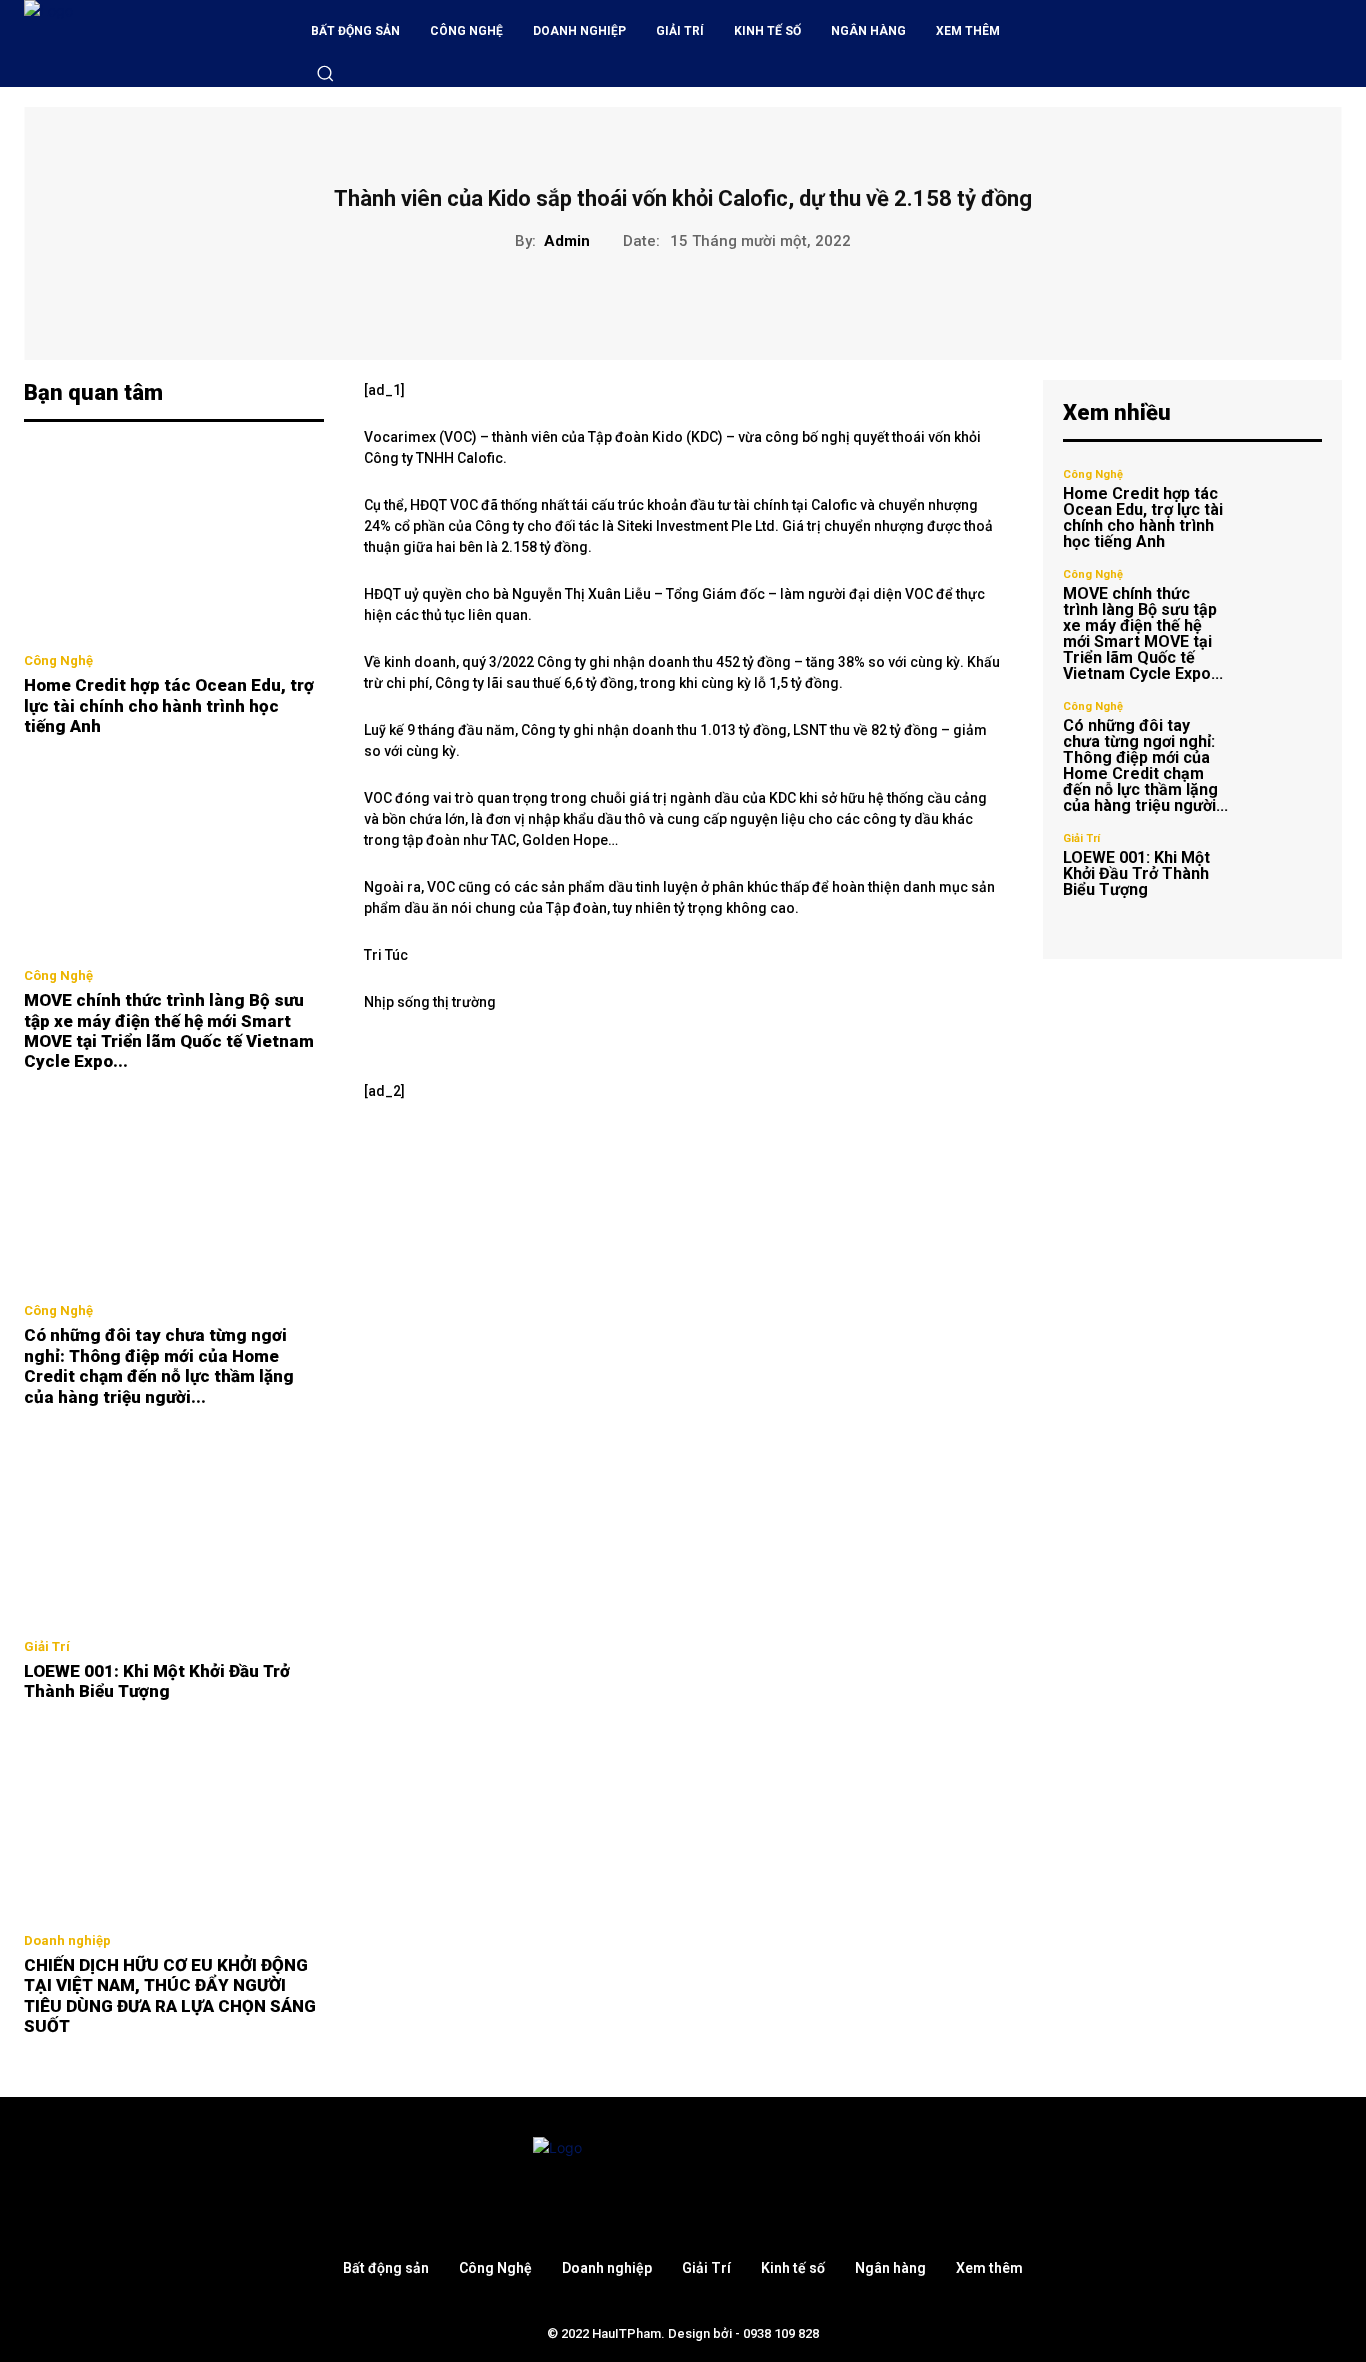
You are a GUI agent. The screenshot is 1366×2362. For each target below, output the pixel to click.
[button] (325, 73)
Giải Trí (47, 1646)
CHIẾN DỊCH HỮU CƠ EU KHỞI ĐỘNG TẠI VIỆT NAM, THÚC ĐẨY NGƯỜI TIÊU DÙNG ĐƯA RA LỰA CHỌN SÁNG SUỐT (170, 1995)
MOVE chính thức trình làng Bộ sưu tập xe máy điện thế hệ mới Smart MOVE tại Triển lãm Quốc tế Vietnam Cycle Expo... (169, 1030)
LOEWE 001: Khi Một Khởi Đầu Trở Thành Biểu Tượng (157, 1681)
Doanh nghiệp (67, 1940)
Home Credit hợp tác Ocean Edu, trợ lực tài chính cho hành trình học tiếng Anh (169, 705)
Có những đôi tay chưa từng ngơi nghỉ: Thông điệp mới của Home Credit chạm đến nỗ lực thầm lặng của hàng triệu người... (159, 1365)
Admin (567, 241)
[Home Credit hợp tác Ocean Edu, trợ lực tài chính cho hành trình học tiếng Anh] (174, 543)
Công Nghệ (58, 660)
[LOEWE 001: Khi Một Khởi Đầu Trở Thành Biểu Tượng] (174, 1528)
